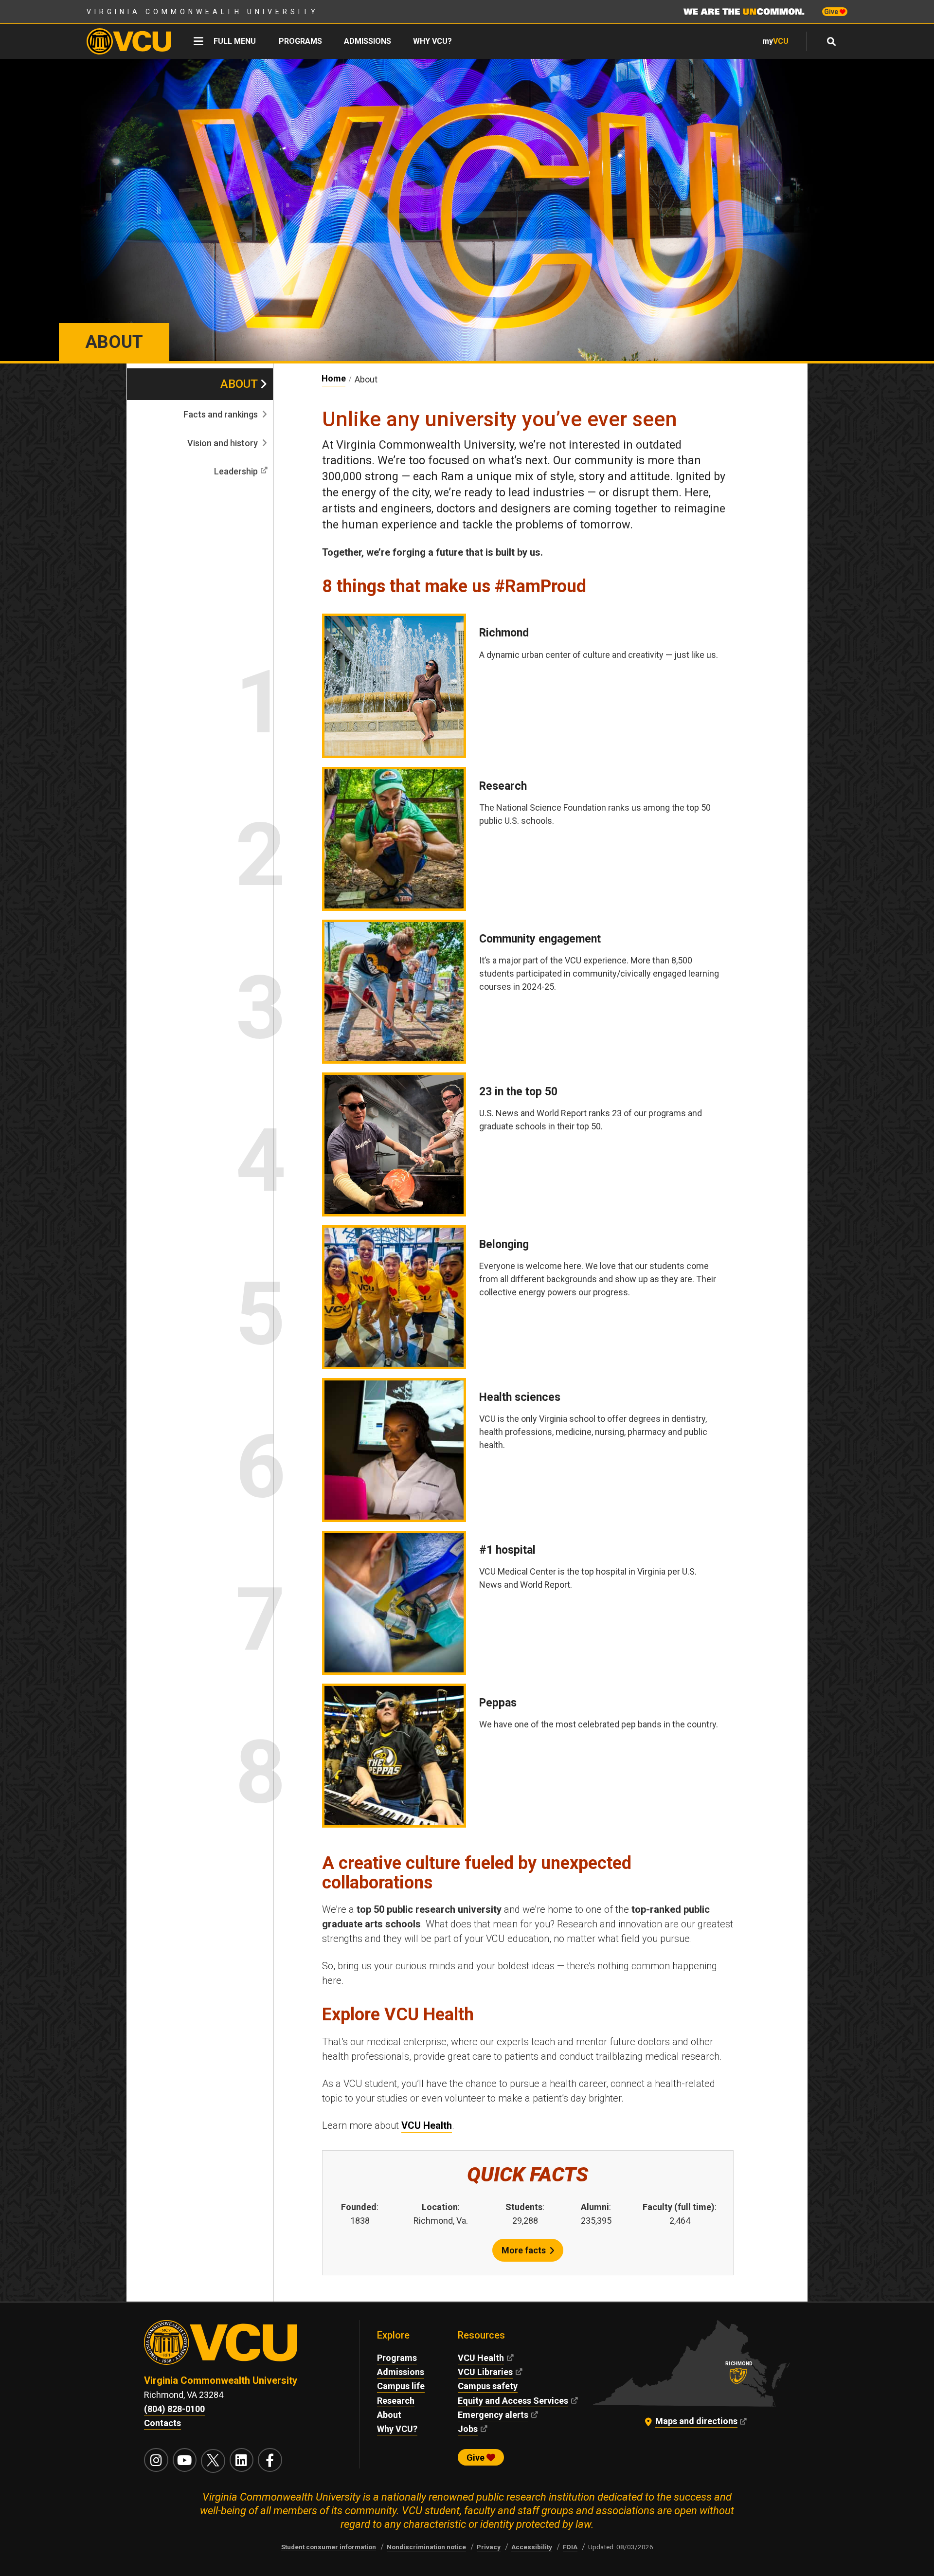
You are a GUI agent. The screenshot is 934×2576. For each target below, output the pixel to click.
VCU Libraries (485, 2372)
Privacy (489, 2547)
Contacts (162, 2423)
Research (396, 2401)
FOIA (570, 2547)
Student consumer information (329, 2547)
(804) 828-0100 (174, 2409)
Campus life (401, 2386)
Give (832, 12)
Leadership (236, 471)
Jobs (468, 2429)
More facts (524, 2250)
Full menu (235, 41)
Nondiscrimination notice (426, 2547)
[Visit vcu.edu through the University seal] (243, 2347)
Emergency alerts (493, 2415)
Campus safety (488, 2386)
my (775, 41)
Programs (300, 41)
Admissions (368, 41)
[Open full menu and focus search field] (832, 41)
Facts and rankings (221, 414)
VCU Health (427, 2125)
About (239, 384)
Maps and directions (696, 2421)
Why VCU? (432, 41)
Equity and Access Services (513, 2401)
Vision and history (223, 443)
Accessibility (532, 2547)
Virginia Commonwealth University (203, 12)
